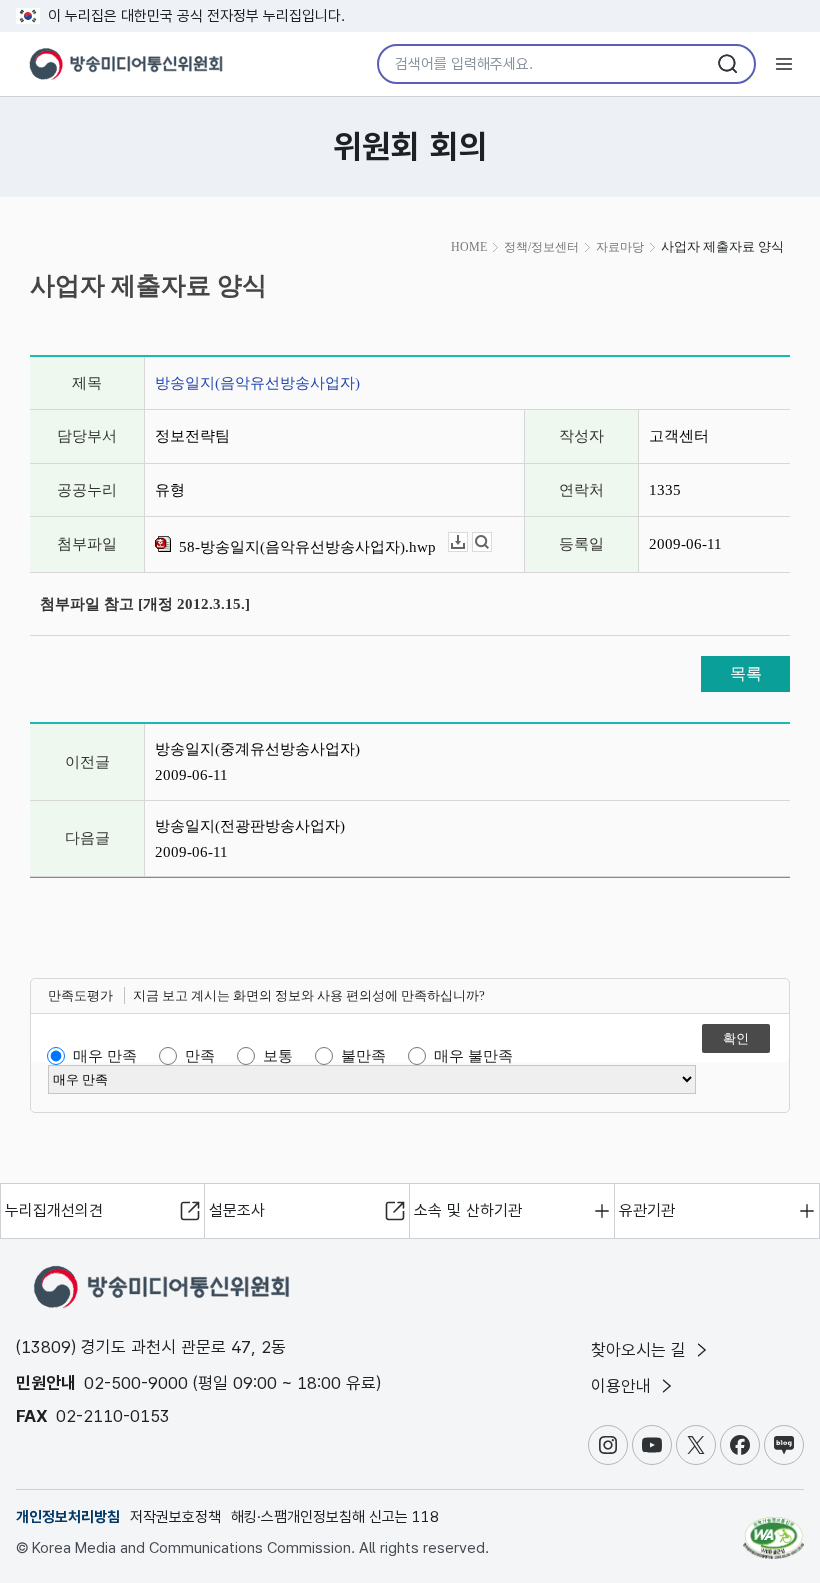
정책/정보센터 (541, 247)
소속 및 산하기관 (468, 1210)
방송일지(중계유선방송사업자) (257, 749)
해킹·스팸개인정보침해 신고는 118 (335, 1517)
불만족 (363, 1056)
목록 (746, 673)
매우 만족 (105, 1056)
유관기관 (647, 1210)
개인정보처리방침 (68, 1517)
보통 (278, 1056)
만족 (200, 1056)
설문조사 (237, 1210)
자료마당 (620, 247)
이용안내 (623, 1386)
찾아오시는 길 (641, 1350)
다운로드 (467, 542)
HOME (469, 247)
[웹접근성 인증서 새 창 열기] (773, 1529)
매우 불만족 (473, 1056)
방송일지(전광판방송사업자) (250, 826)
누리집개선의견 (54, 1210)
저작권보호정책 (175, 1517)
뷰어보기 (491, 542)
